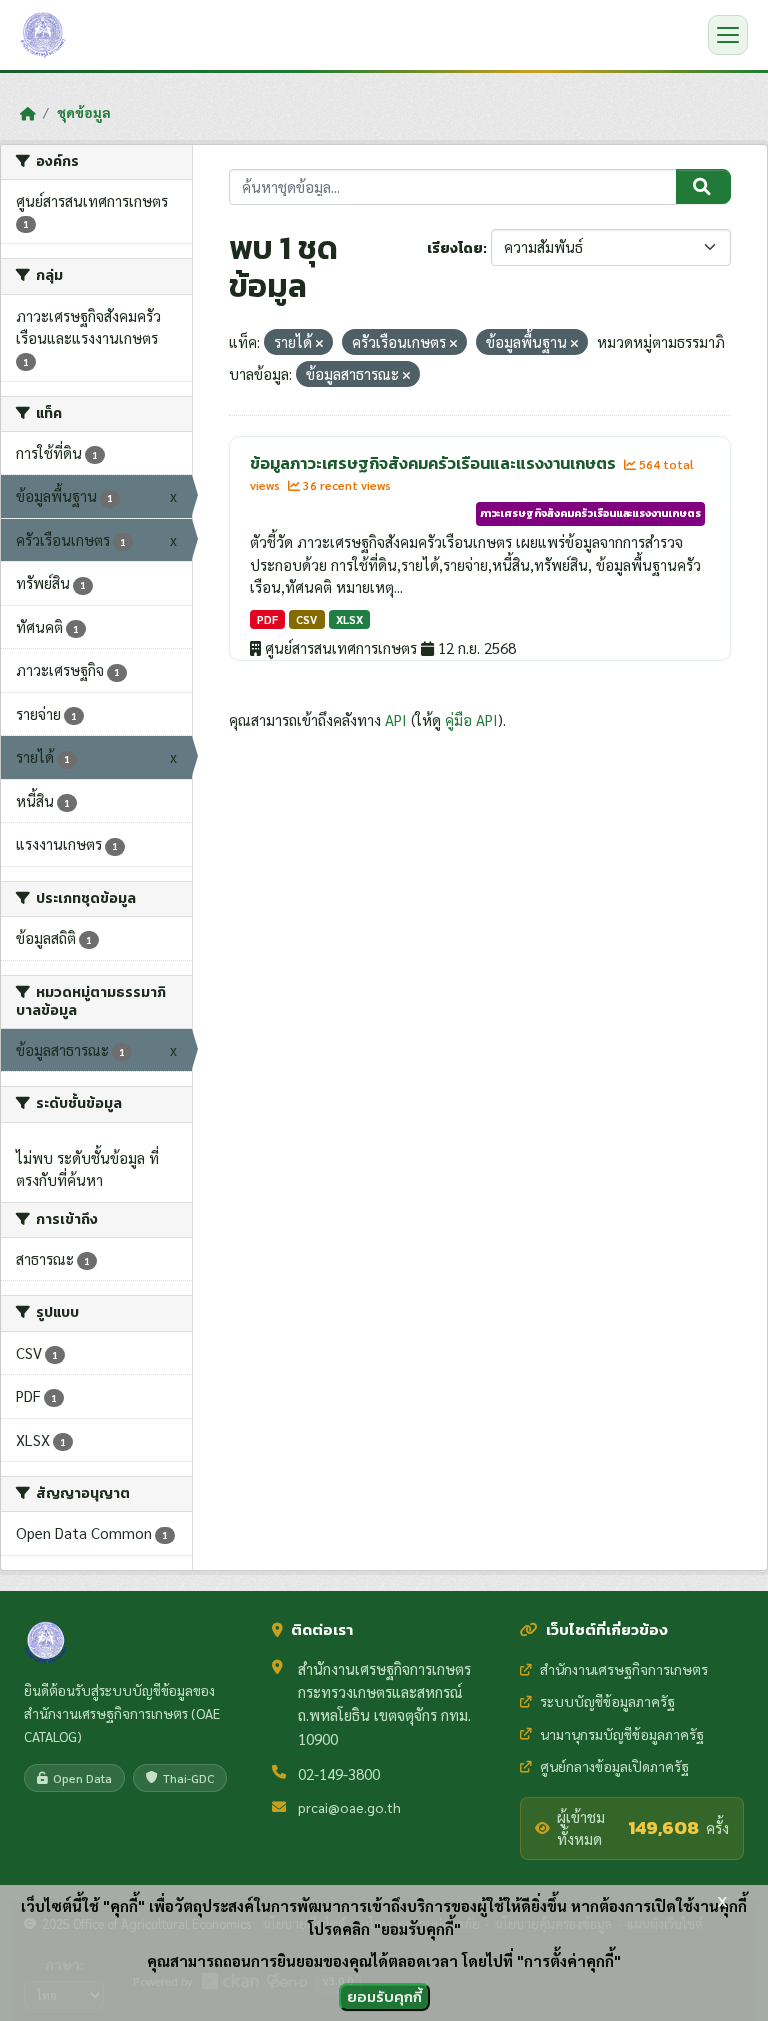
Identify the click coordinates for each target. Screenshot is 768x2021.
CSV (306, 619)
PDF (267, 619)
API (396, 719)
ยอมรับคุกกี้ (384, 1996)
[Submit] (703, 187)
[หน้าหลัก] (27, 113)
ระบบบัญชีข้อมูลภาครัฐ (607, 1701)
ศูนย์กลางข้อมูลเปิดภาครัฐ (614, 1766)
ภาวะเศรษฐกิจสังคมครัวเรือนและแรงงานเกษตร (590, 513)
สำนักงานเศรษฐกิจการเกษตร (624, 1669)
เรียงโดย (455, 248)
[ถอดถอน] (319, 343)
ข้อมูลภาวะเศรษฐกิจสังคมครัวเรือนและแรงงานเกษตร (434, 463)
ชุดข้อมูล (84, 112)
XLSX (349, 619)
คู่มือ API (471, 719)
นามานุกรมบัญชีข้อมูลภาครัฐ (622, 1734)
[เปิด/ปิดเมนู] (728, 35)
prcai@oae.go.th (349, 1807)
